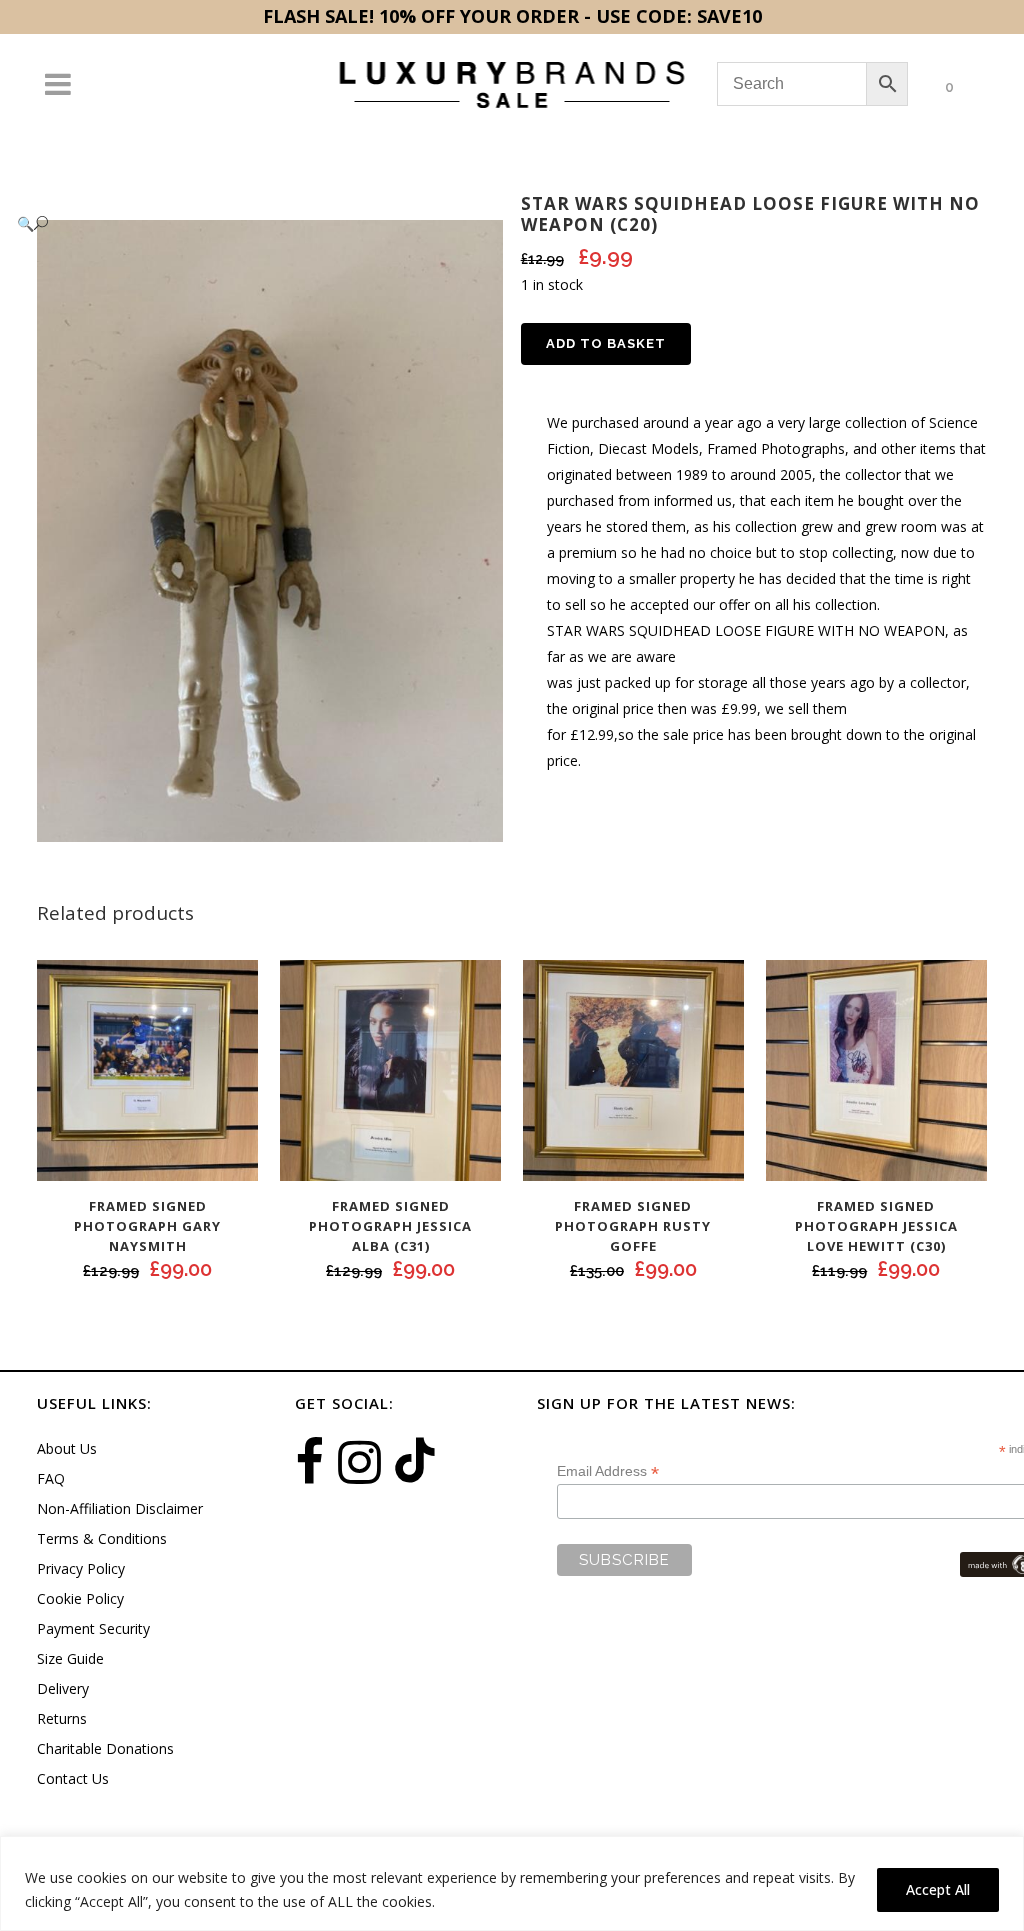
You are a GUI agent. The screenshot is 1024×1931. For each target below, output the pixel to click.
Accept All (938, 1889)
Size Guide (70, 1658)
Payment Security (93, 1628)
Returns (62, 1718)
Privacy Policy (81, 1568)
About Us (67, 1448)
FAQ (51, 1478)
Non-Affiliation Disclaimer (120, 1508)
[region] (512, 1883)
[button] (250, 223)
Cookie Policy (80, 1598)
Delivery (63, 1688)
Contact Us (73, 1778)
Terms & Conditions (102, 1538)
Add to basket (606, 343)
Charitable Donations (105, 1748)
